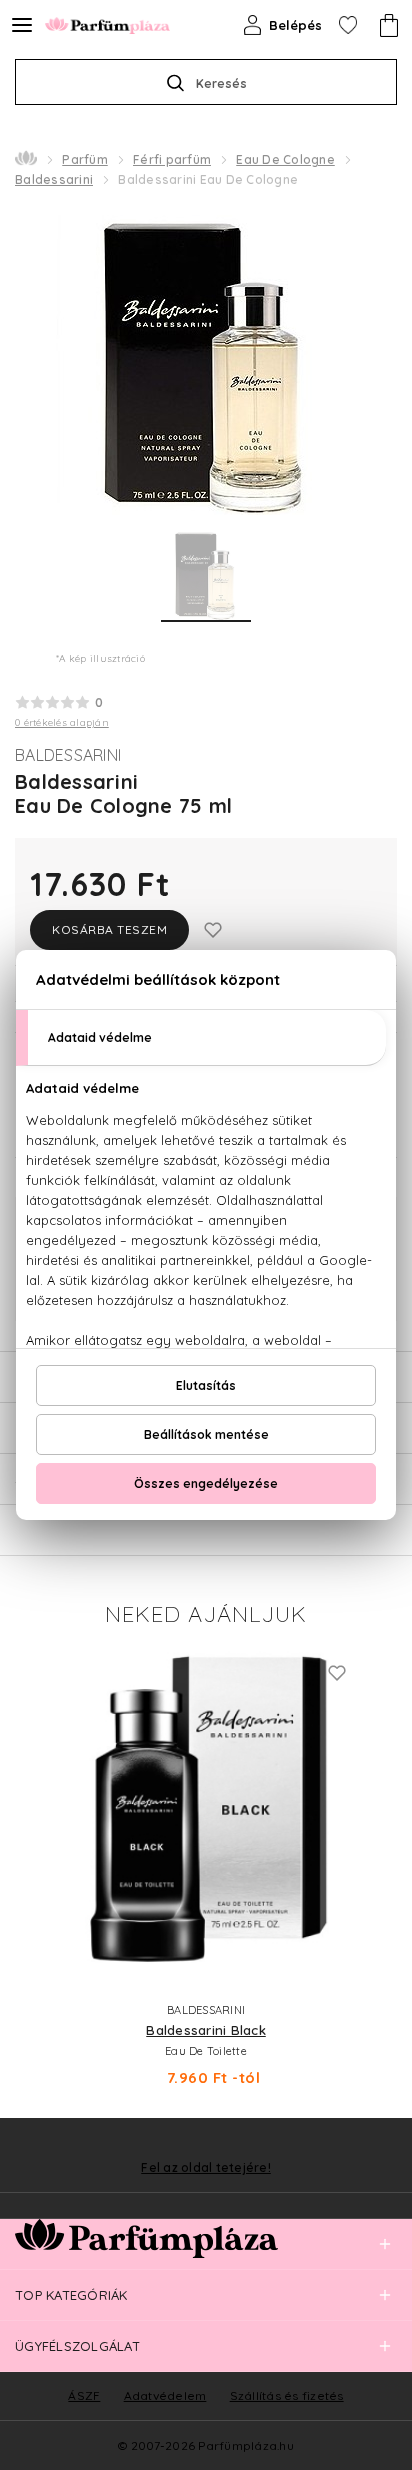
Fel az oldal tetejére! (206, 2168)
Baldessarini (54, 179)
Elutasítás (206, 1385)
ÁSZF (84, 2395)
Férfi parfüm (172, 159)
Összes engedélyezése (206, 1483)
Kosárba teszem (109, 929)
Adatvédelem (165, 2395)
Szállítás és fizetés (287, 2395)
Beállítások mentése (206, 1434)
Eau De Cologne (285, 159)
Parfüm (85, 159)
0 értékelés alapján (62, 722)
